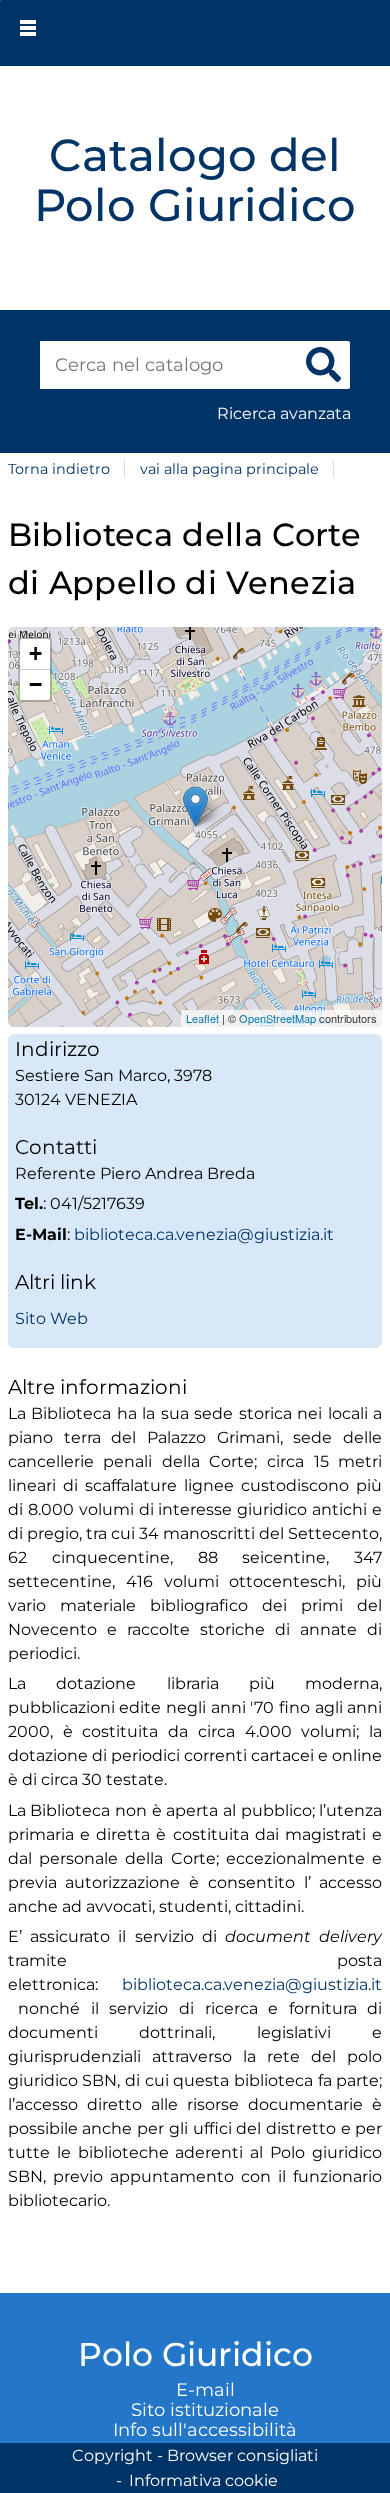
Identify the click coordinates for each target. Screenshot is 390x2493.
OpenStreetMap (277, 1018)
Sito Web (51, 1318)
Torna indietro (59, 469)
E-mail (205, 2390)
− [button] (35, 684)
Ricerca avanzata (284, 413)
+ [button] (35, 653)
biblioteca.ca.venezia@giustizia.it (204, 1234)
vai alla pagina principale (229, 469)
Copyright (112, 2455)
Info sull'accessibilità (205, 2430)
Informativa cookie (203, 2480)
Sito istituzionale (205, 2410)
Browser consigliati (242, 2455)
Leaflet (202, 1018)
